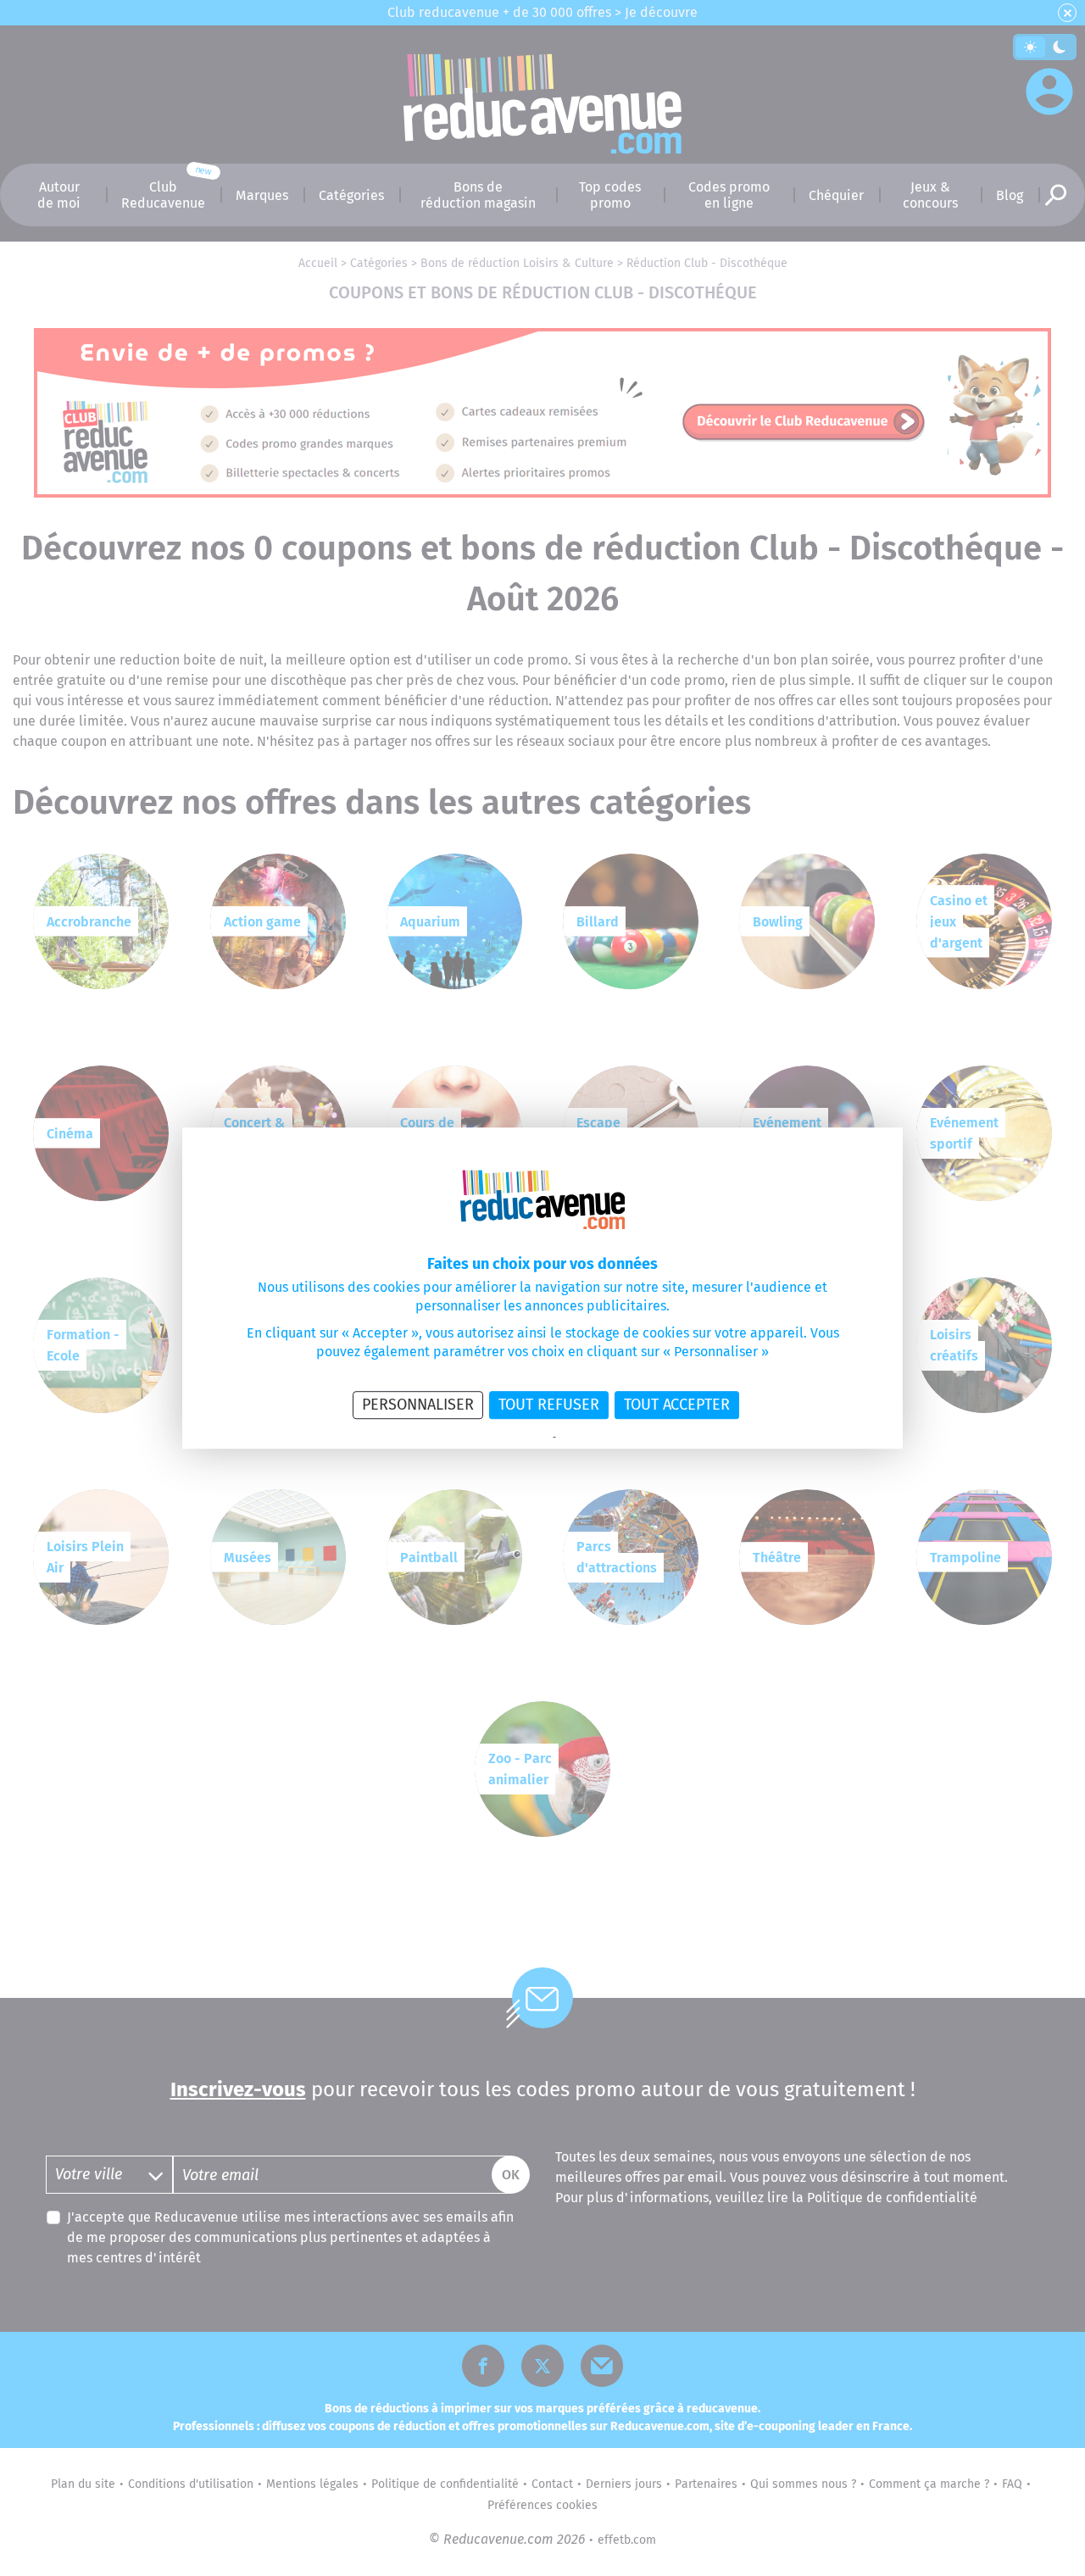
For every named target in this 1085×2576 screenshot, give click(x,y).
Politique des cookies (602, 1438)
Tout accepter (677, 1405)
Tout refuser (549, 1405)
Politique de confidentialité (495, 1438)
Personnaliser (418, 1405)
